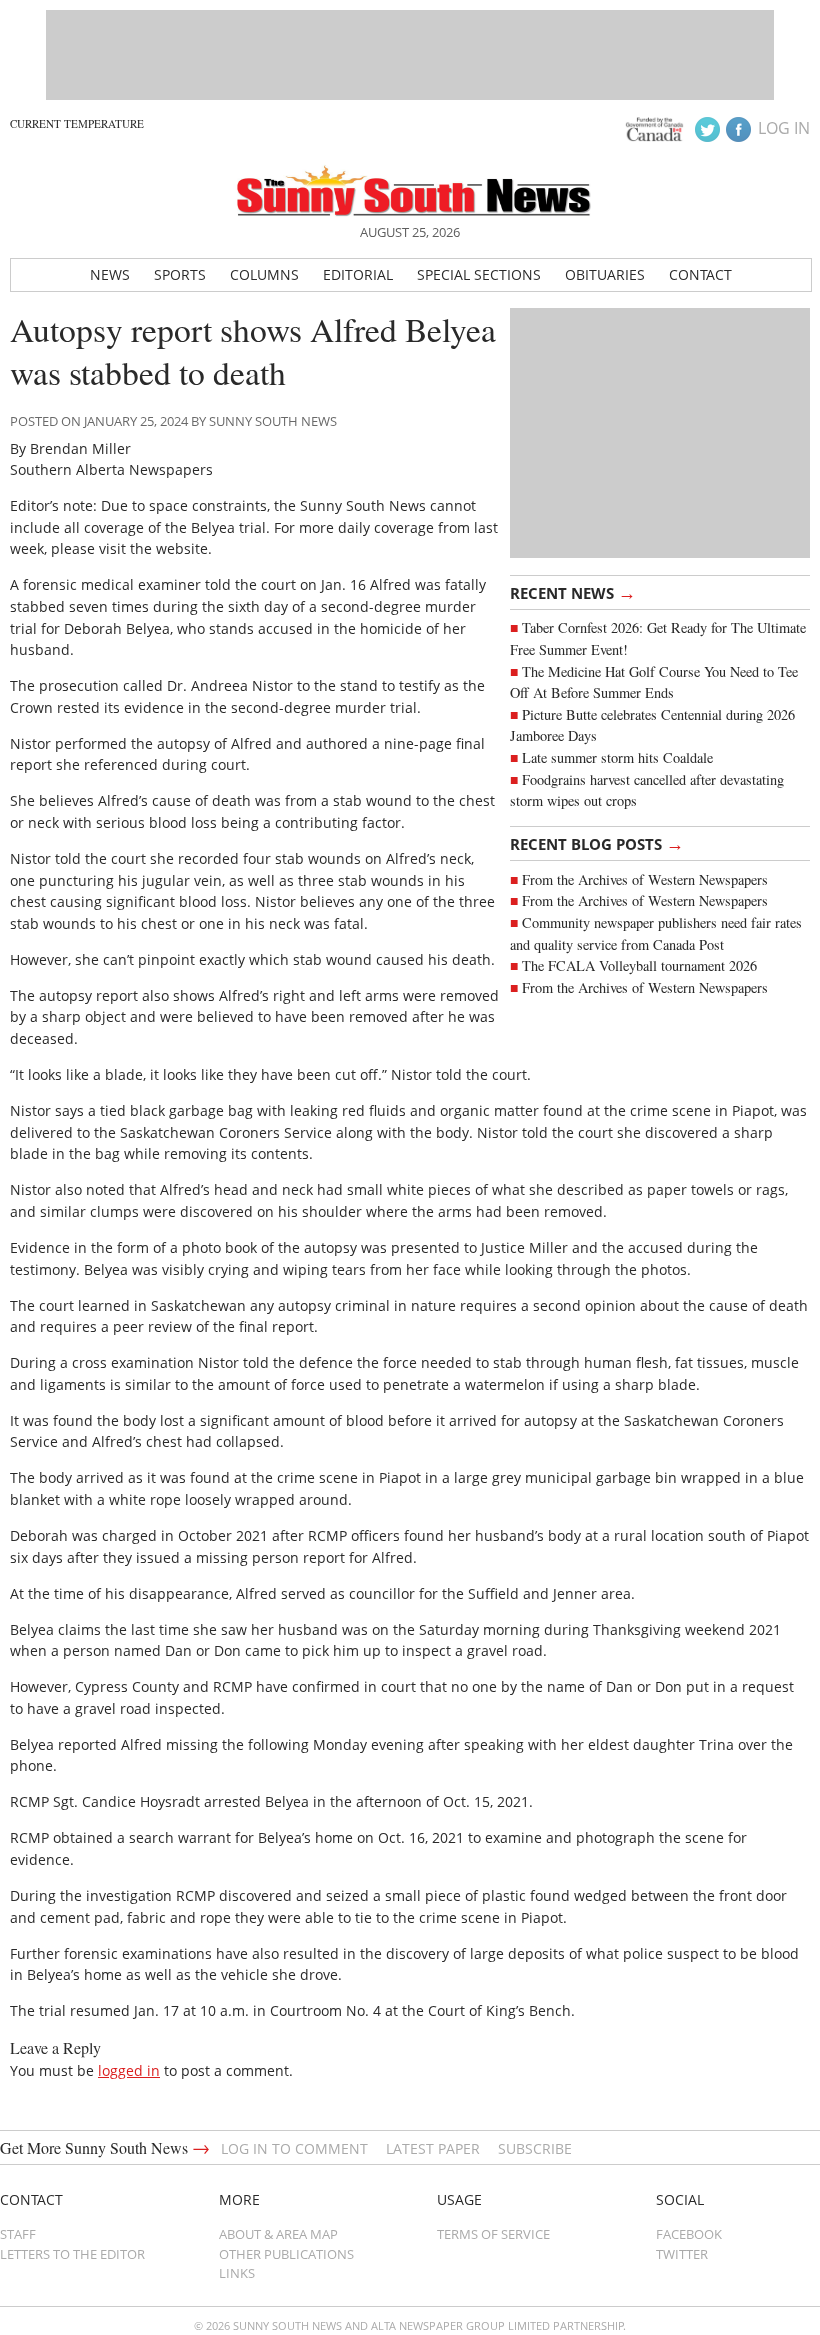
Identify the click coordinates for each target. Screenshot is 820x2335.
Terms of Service (493, 2234)
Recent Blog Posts (597, 843)
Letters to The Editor (72, 2254)
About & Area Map (278, 2234)
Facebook (689, 2234)
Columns (264, 274)
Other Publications (286, 2254)
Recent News (573, 592)
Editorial (358, 274)
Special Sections (479, 274)
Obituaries (605, 274)
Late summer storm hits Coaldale (617, 757)
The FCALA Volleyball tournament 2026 (639, 965)
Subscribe (535, 2148)
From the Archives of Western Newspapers (645, 879)
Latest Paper (433, 2148)
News (110, 274)
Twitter (682, 2254)
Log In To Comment (294, 2148)
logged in (129, 2070)
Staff (18, 2234)
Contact (700, 274)
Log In (784, 128)
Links (237, 2273)
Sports (180, 274)
